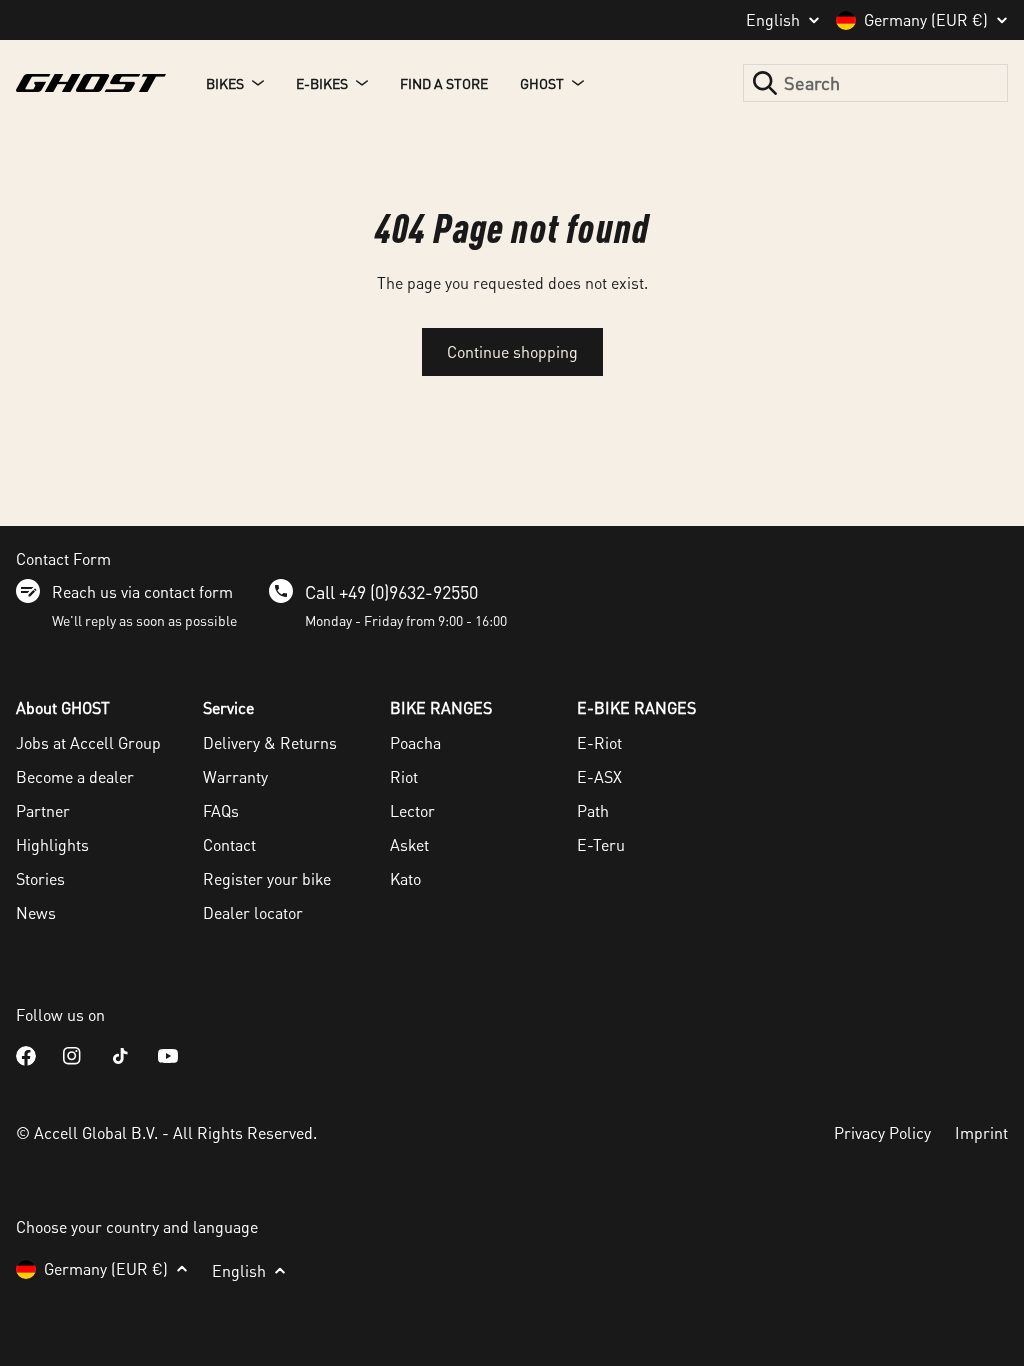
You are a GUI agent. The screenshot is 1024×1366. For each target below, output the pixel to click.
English (773, 20)
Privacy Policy (882, 1132)
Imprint (981, 1132)
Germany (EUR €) (926, 20)
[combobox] (875, 83)
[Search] (765, 83)
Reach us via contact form (142, 591)
